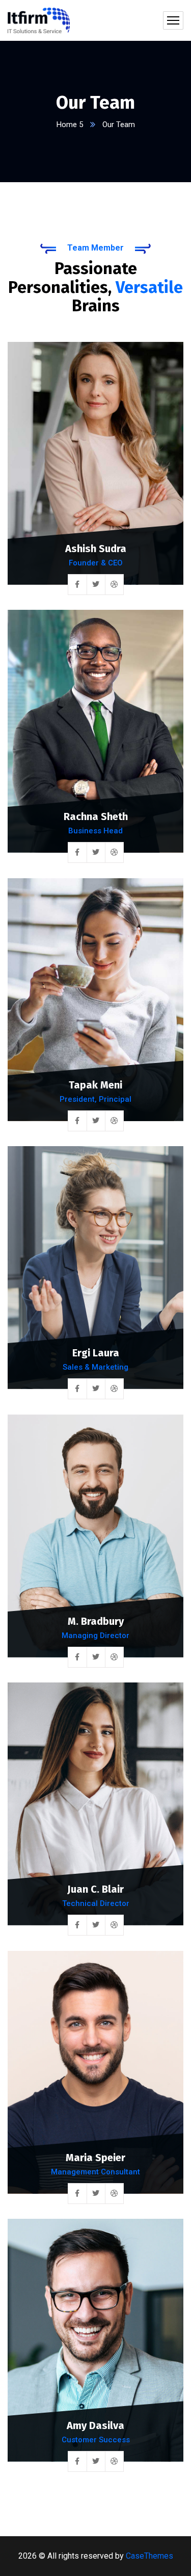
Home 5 (70, 125)
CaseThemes (149, 2556)
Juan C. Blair (95, 1889)
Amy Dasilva (95, 2425)
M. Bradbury (96, 1621)
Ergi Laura (96, 1353)
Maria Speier (95, 2158)
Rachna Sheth (96, 816)
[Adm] (39, 20)
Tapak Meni (95, 1085)
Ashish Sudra (96, 549)
